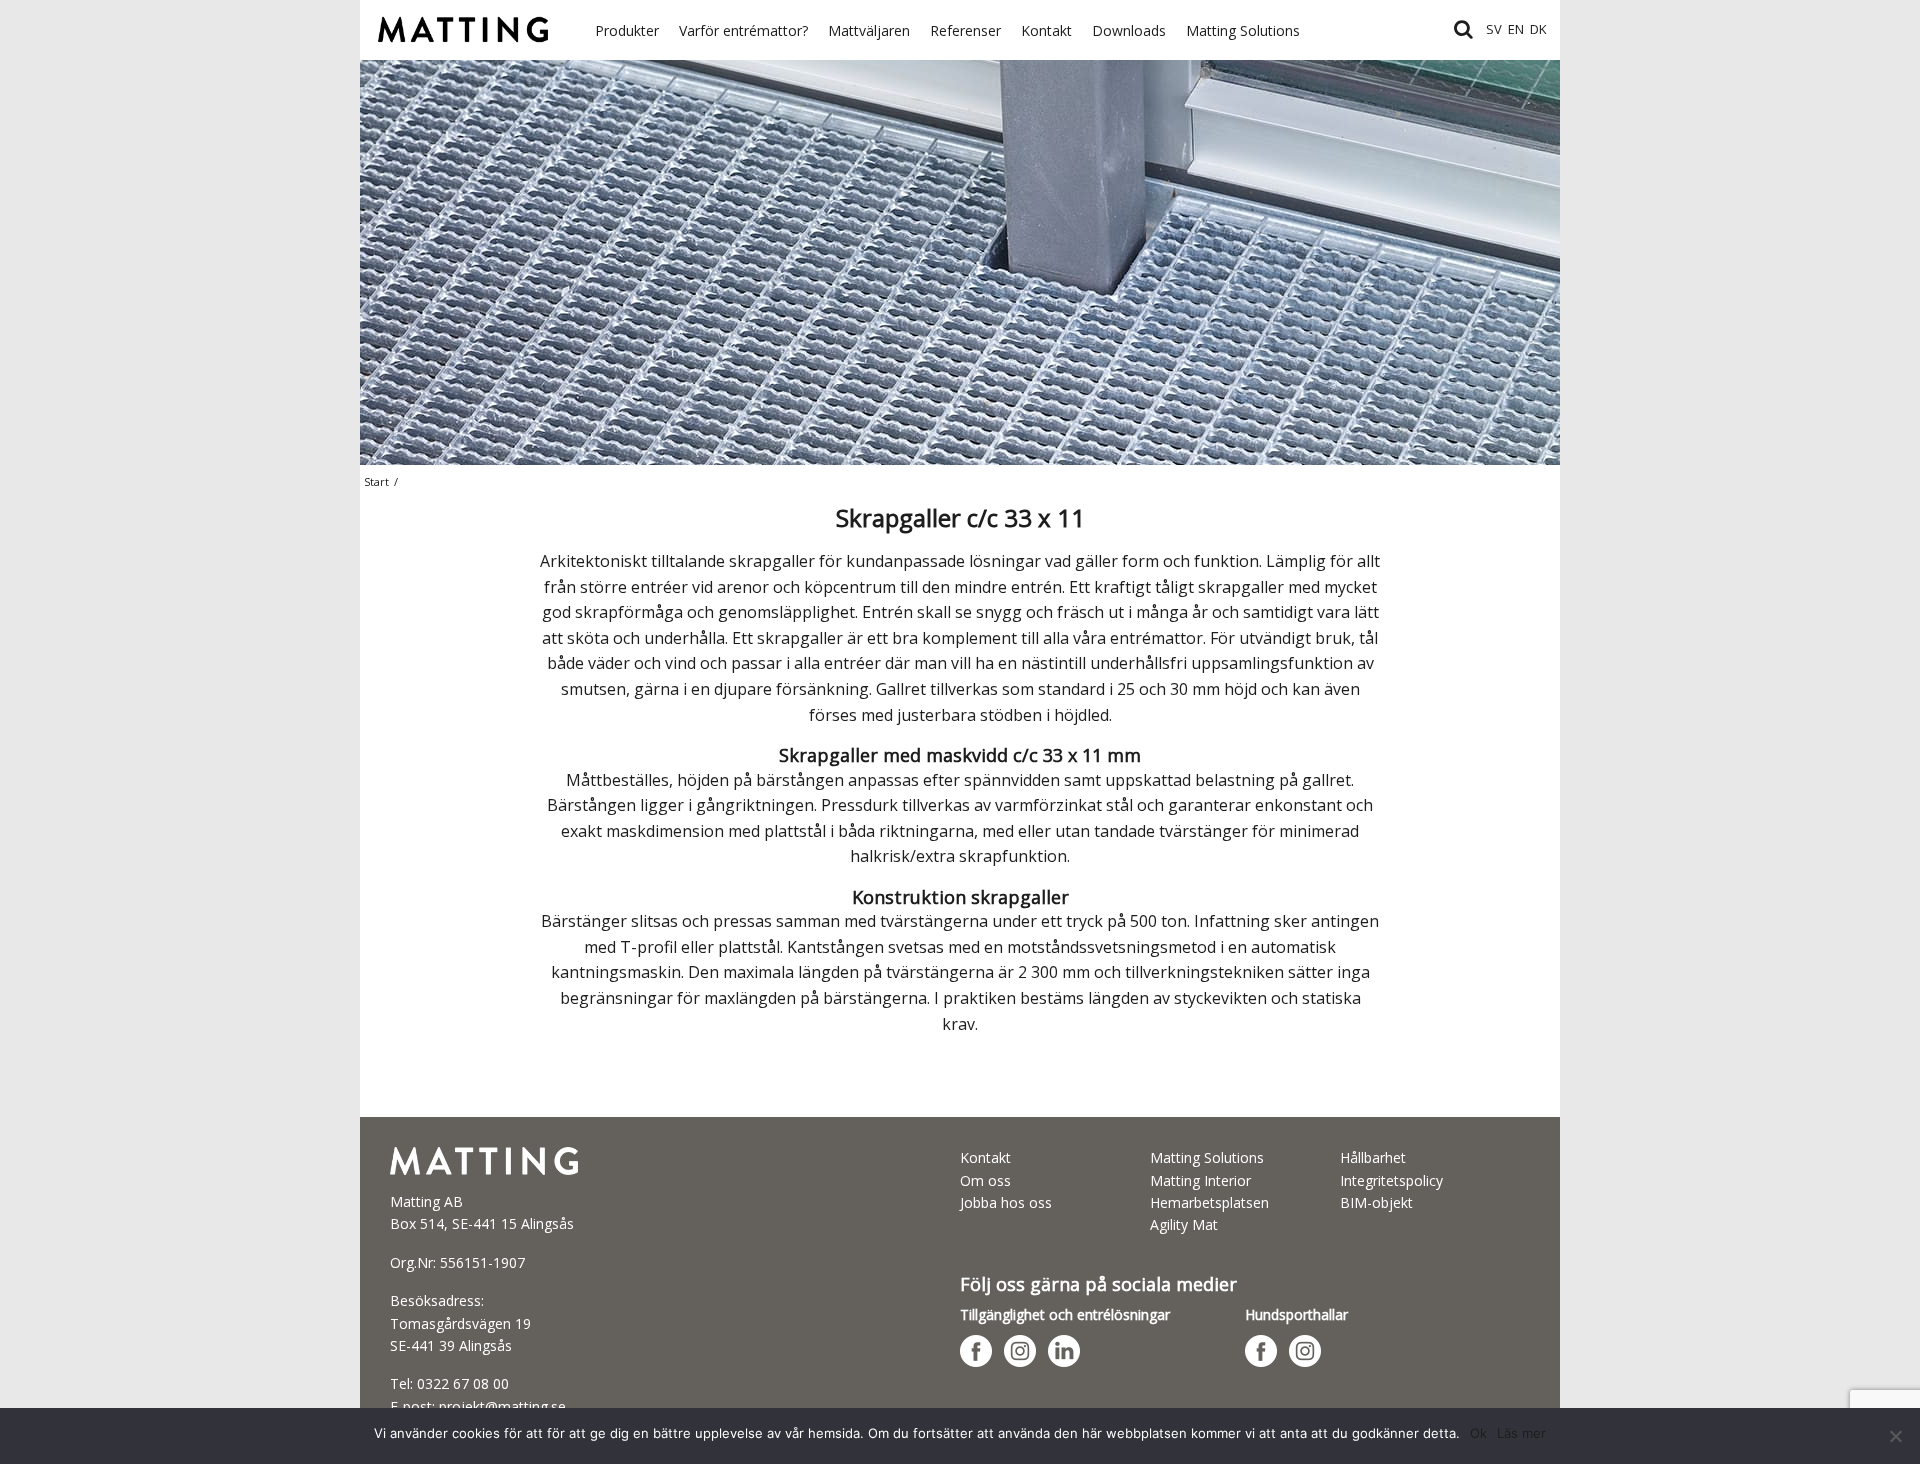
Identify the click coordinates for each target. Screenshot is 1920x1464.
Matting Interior (1200, 1180)
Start (376, 481)
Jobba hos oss (1006, 1202)
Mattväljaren (869, 30)
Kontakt (1046, 30)
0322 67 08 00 (463, 1383)
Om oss (985, 1180)
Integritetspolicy (1391, 1180)
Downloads (1129, 30)
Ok (1478, 1433)
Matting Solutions (1243, 30)
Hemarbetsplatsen (1209, 1202)
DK (1538, 29)
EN (1516, 29)
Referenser (965, 30)
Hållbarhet (1373, 1157)
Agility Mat (1184, 1224)
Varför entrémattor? (743, 30)
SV (1494, 29)
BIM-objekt (1376, 1202)
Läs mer (1521, 1433)
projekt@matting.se (502, 1406)
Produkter (627, 30)
